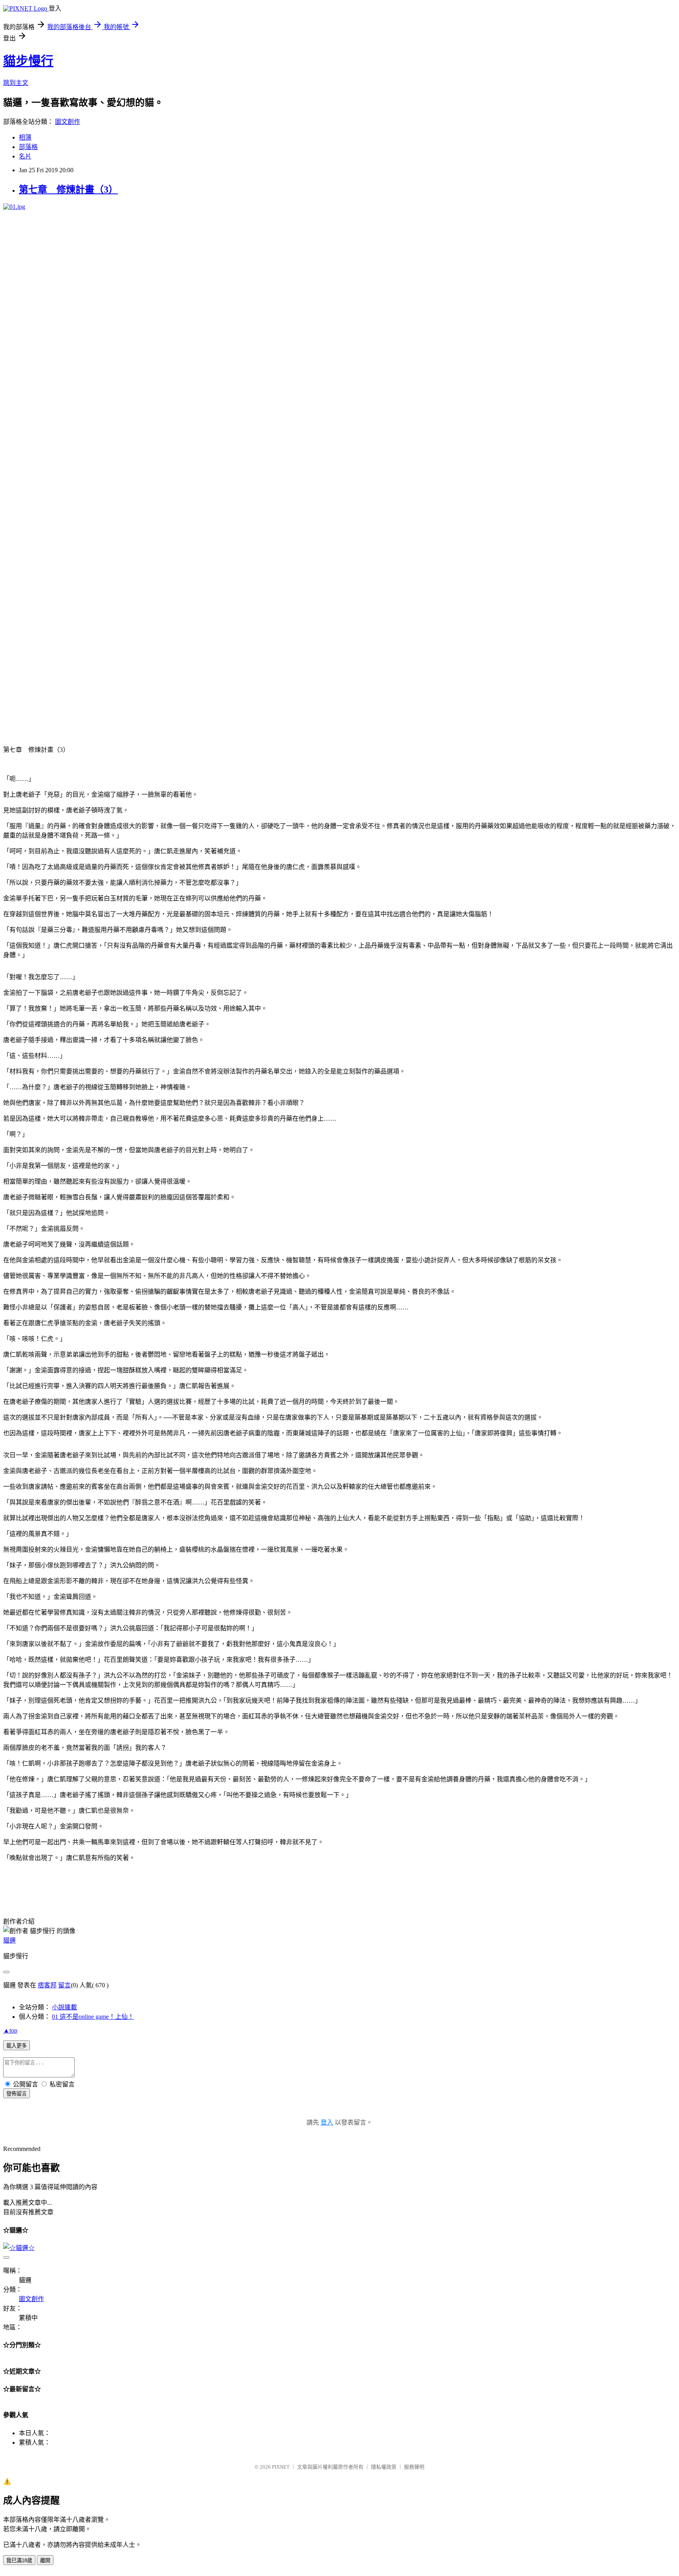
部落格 (28, 147)
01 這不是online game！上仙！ (93, 2017)
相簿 (25, 137)
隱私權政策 (384, 2467)
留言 (64, 1985)
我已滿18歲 (19, 2560)
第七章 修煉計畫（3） (68, 190)
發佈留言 (17, 2094)
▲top (10, 2030)
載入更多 (17, 2046)
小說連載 (64, 2007)
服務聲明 (414, 2467)
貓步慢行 (28, 61)
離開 (45, 2560)
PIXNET (281, 2467)
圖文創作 (68, 122)
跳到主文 (16, 83)
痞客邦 (47, 1985)
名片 (25, 156)
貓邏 (9, 1940)
